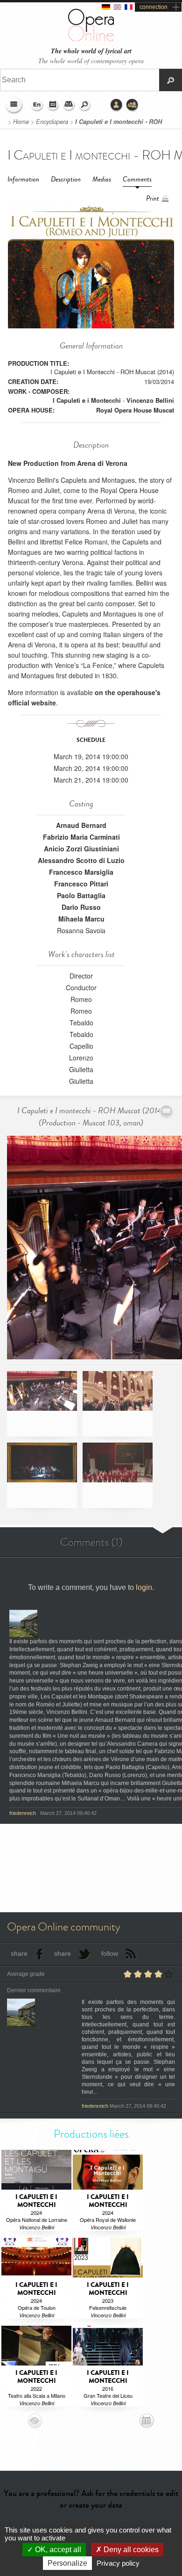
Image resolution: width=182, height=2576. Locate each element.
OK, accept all (57, 2550)
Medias (102, 179)
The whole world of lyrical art (91, 51)
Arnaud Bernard (81, 825)
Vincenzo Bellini (150, 400)
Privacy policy (118, 2563)
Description (66, 179)
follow (110, 1953)
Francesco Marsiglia (81, 872)
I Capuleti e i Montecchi (87, 400)
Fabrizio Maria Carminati (81, 837)
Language (37, 105)
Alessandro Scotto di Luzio (81, 860)
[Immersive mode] (167, 1111)
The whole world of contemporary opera (91, 61)
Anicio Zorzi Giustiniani (81, 849)
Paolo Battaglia (81, 895)
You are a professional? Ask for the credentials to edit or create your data (91, 2499)
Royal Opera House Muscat (135, 410)
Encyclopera (52, 122)
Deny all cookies (130, 2550)
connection (154, 7)
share (19, 1953)
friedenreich (23, 1813)
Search (85, 105)
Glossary (69, 105)
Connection (117, 105)
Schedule (53, 105)
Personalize (67, 2563)
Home (21, 122)
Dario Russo (81, 907)
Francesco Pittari (81, 884)
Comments (137, 179)
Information (23, 179)
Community (133, 105)
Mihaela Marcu (81, 919)
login (144, 1587)
